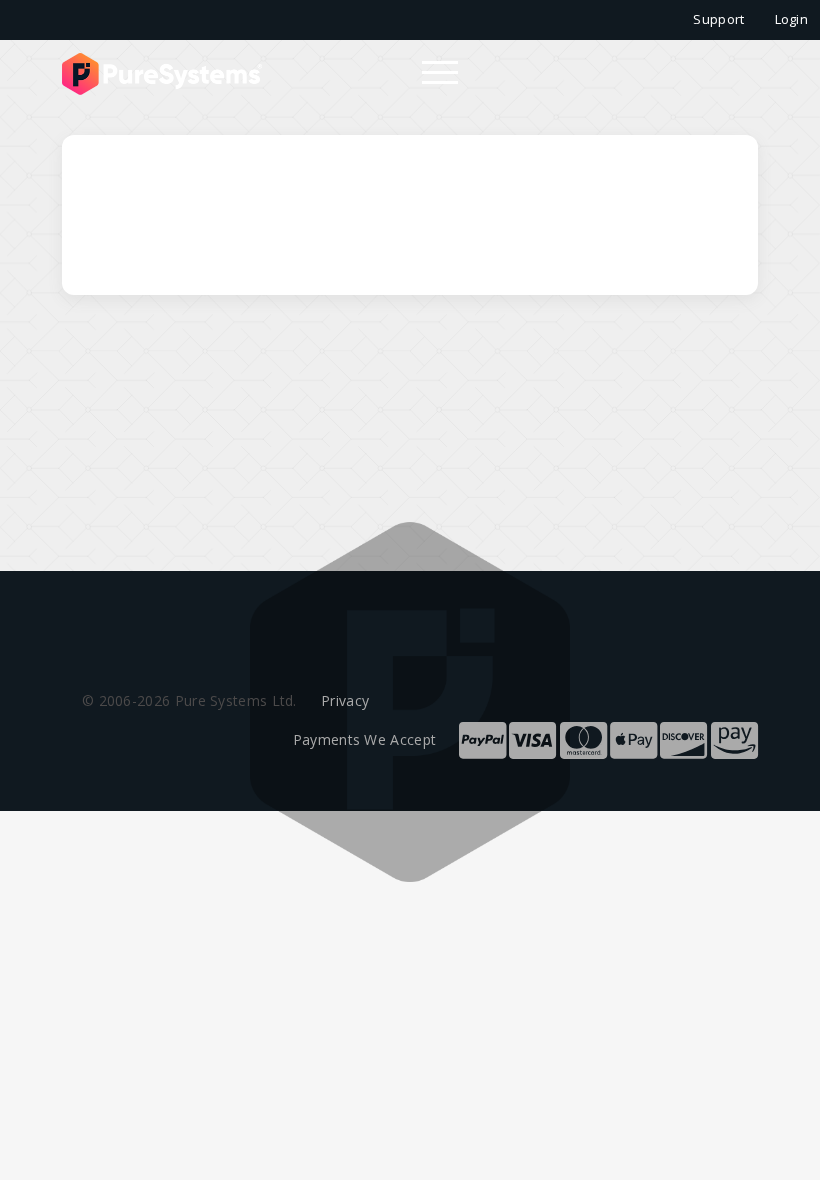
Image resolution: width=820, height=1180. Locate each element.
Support (718, 19)
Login (792, 19)
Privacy (345, 700)
